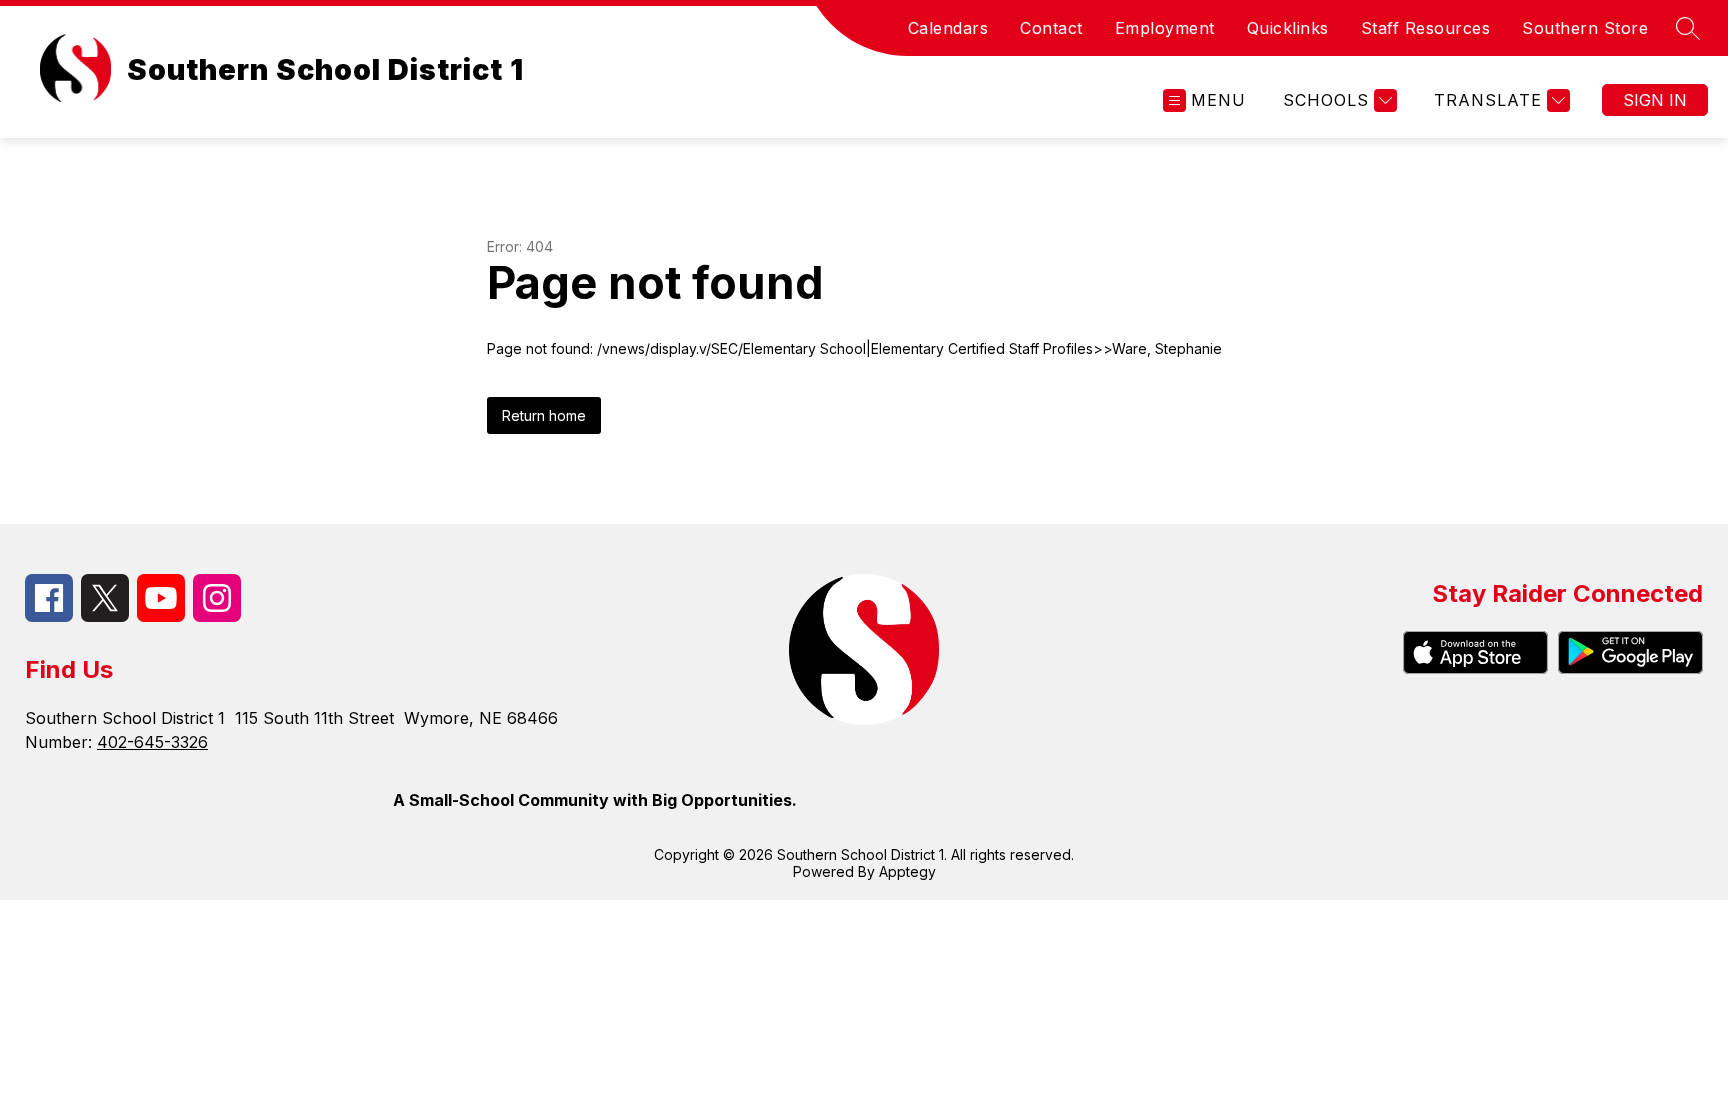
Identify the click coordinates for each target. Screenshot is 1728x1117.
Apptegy (907, 871)
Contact (1051, 28)
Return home (544, 415)
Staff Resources (1426, 28)
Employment (1165, 28)
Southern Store (1585, 28)
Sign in (1655, 100)
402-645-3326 (152, 742)
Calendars (948, 28)
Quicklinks (1288, 28)
